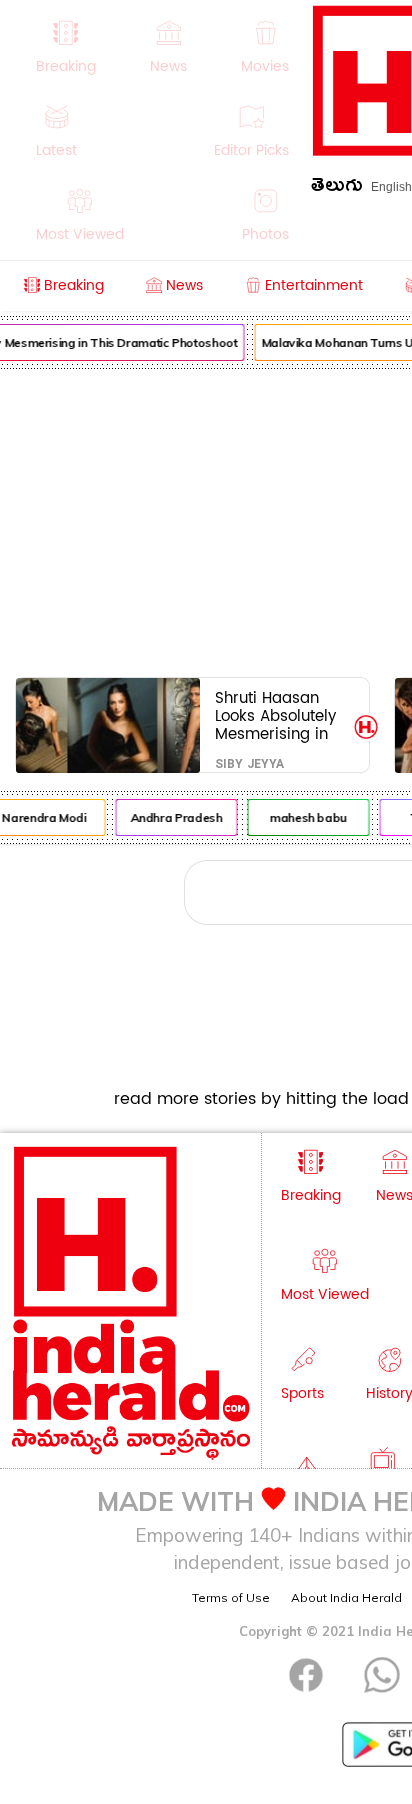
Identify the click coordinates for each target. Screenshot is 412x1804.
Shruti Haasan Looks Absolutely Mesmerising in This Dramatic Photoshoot (275, 715)
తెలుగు (337, 188)
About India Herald (346, 1597)
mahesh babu (306, 817)
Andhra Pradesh (174, 817)
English (391, 187)
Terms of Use (231, 1597)
